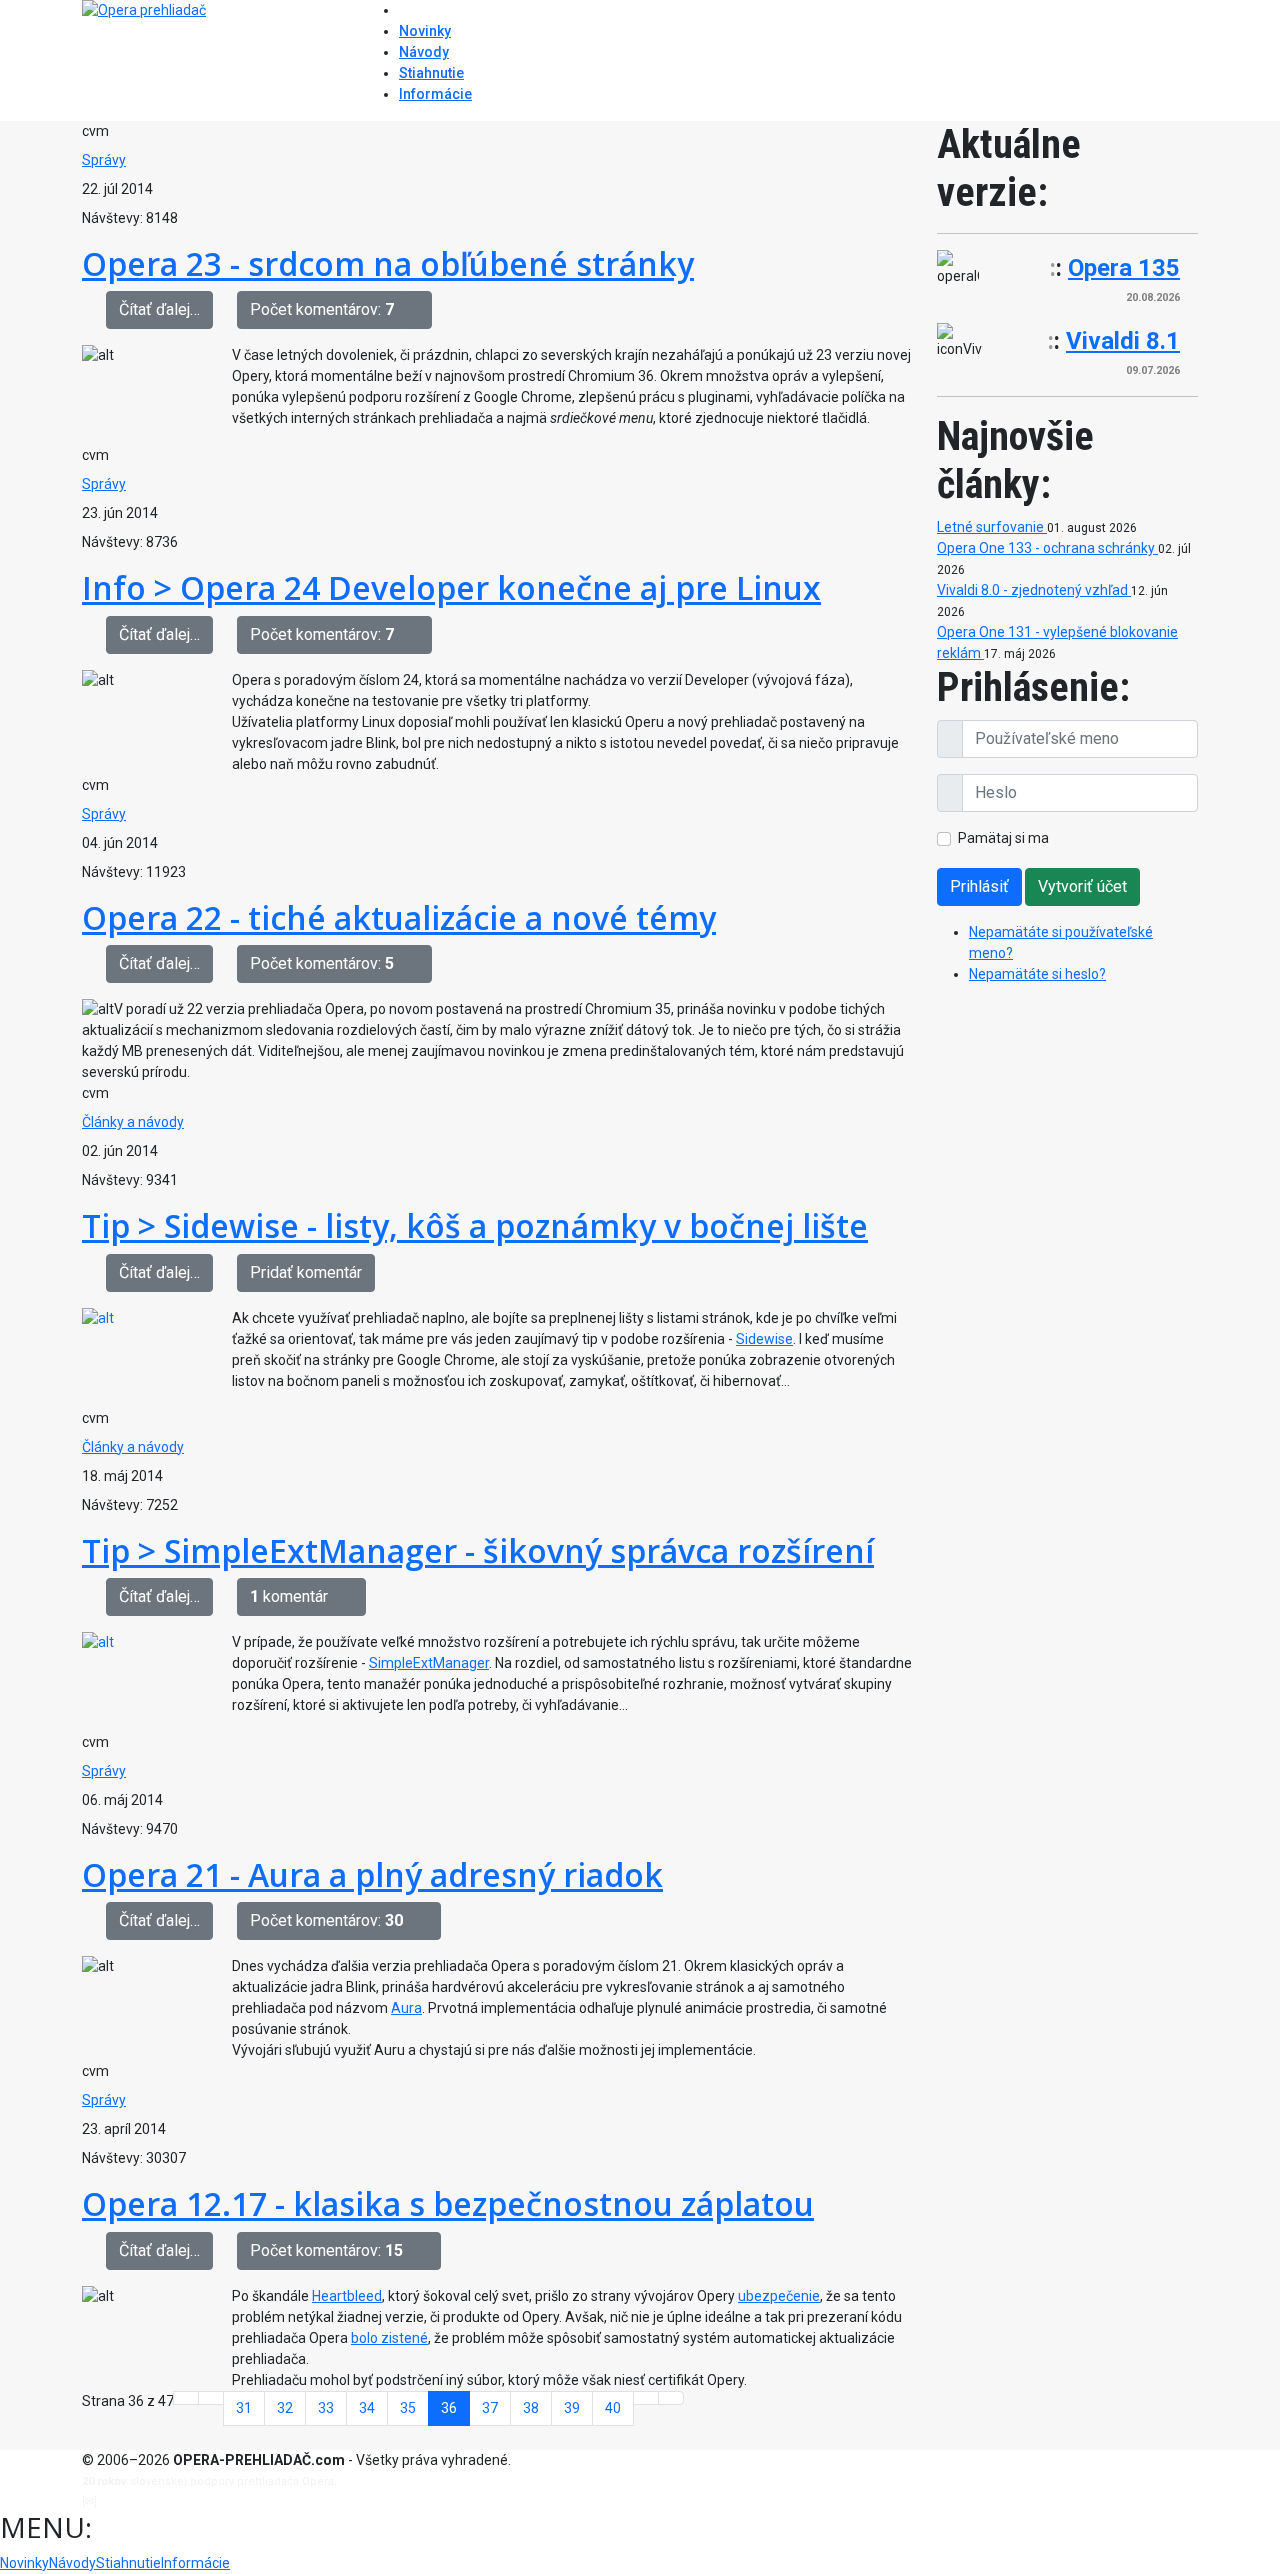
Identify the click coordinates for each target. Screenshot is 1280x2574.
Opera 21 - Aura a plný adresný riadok (372, 1874)
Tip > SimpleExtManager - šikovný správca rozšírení (478, 1550)
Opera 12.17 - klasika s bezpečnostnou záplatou (448, 2203)
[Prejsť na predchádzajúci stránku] (211, 2398)
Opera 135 (1124, 268)
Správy (104, 160)
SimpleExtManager (429, 1663)
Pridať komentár (306, 1272)
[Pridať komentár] (419, 310)
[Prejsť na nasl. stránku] (646, 2398)
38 (531, 2408)
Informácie (435, 94)
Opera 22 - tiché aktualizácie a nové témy (399, 917)
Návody (424, 52)
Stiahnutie (431, 73)
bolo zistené (389, 2338)
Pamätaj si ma (1003, 838)
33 (326, 2408)
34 (367, 2408)
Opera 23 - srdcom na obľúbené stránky (388, 263)
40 (613, 2408)
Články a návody (133, 1122)
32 (285, 2408)
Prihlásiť (979, 886)
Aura (406, 2008)
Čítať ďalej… (159, 309)
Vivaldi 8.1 (1123, 341)
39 (572, 2408)
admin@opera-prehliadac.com (182, 2501)
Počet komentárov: (322, 309)
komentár (289, 1596)
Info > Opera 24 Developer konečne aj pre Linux (451, 587)
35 (408, 2408)
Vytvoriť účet (1082, 886)
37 (490, 2408)
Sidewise (764, 1339)
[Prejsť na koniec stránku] (671, 2398)
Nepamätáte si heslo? (1037, 974)
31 (244, 2408)
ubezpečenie (779, 2296)
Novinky (425, 31)
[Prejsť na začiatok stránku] (186, 2398)
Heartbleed (347, 2296)
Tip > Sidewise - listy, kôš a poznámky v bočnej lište (475, 1225)
